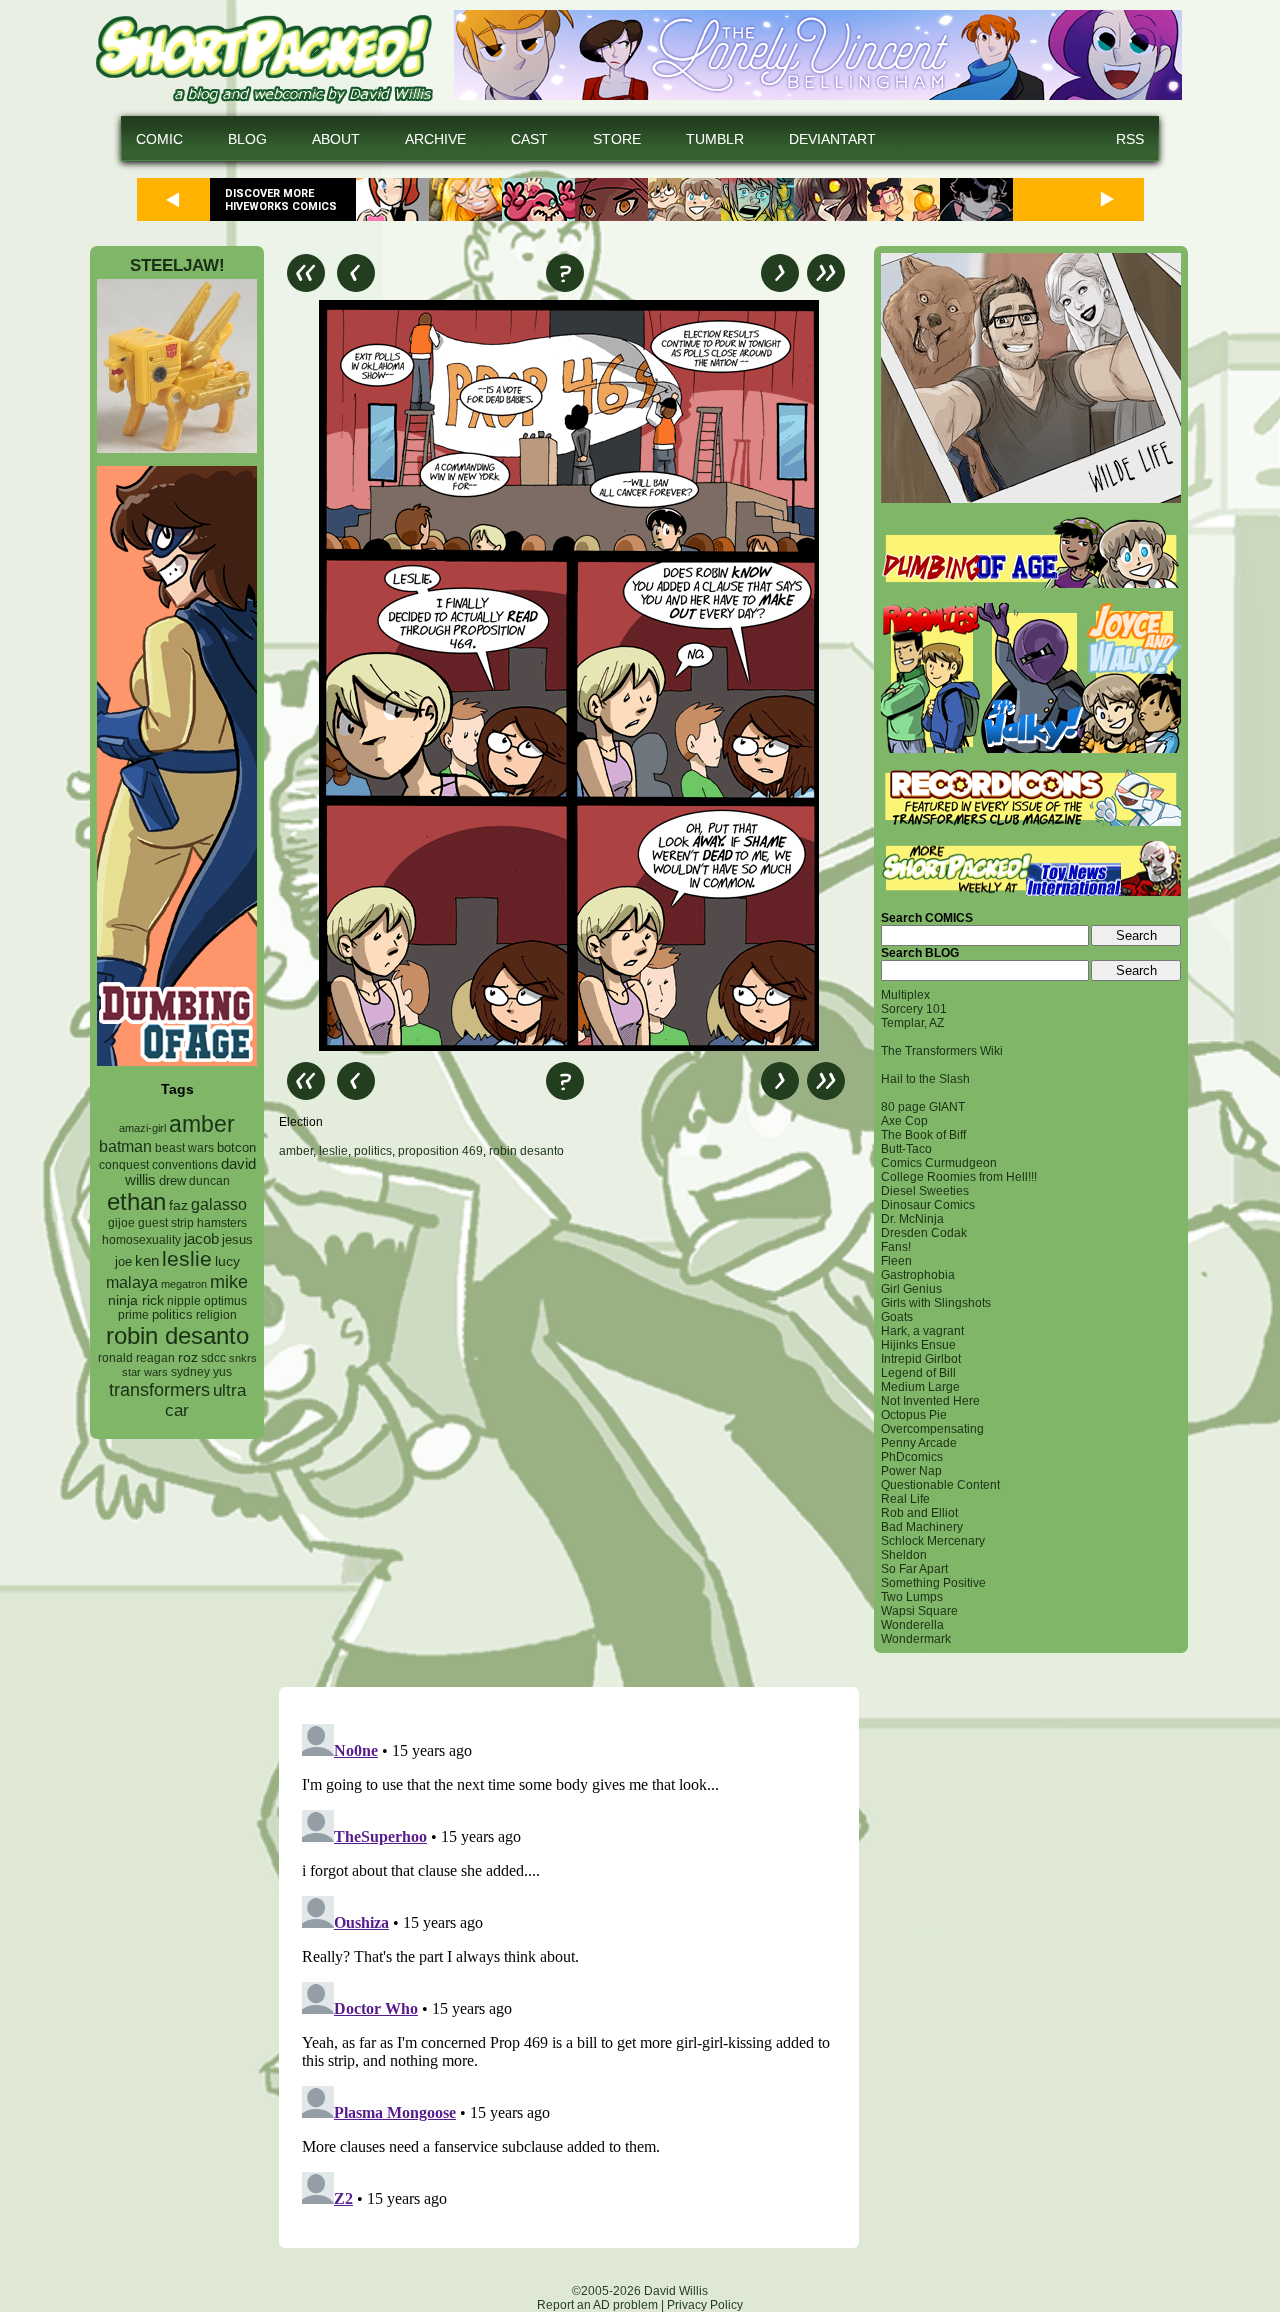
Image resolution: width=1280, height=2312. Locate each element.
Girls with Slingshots (936, 1303)
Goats (897, 1317)
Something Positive (933, 1583)
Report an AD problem (597, 2305)
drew (172, 1181)
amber (202, 1124)
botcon (236, 1147)
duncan (209, 1181)
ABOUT (336, 139)
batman (125, 1146)
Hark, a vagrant (922, 1331)
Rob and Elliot (919, 1513)
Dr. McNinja (912, 1219)
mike (229, 1281)
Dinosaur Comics (928, 1205)
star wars (145, 1372)
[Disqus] (569, 1422)
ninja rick (136, 1300)
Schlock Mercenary (933, 1541)
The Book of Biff (923, 1135)
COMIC (159, 139)
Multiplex (905, 995)
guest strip (166, 1223)
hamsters (222, 1222)
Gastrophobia (918, 1275)
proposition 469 (440, 1151)
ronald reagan (136, 1358)
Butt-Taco (906, 1149)
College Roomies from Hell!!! (959, 1177)
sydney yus (201, 1372)
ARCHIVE (435, 139)
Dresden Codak (924, 1233)
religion (216, 1315)
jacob (201, 1238)
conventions (185, 1164)
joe (123, 1262)
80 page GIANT (923, 1107)
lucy (227, 1261)
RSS (1130, 139)
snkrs (243, 1358)
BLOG (247, 139)
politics (172, 1315)
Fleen (896, 1261)
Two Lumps (912, 1597)
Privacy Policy (705, 2305)
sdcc (213, 1358)
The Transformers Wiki (942, 1051)
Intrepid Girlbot (921, 1359)
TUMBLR (715, 139)
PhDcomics (912, 1457)
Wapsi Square (919, 1611)
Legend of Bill (918, 1373)
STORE (617, 139)
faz (178, 1205)
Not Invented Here (930, 1401)
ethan (136, 1201)
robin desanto (177, 1335)
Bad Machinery (922, 1527)
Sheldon (904, 1555)
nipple (184, 1301)
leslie (187, 1258)
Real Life (905, 1499)
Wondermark (916, 1639)
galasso (219, 1204)
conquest (124, 1165)
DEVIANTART (832, 139)
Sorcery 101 (914, 1009)
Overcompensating (932, 1429)
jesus (237, 1239)
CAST (529, 139)
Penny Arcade (919, 1443)
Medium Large (920, 1387)
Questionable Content (940, 1485)
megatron (184, 1284)
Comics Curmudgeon (939, 1163)
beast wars (184, 1148)
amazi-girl (142, 1128)
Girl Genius (911, 1289)
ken (147, 1260)
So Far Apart (914, 1569)
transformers (159, 1389)
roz (188, 1357)
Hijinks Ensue (918, 1345)
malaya (132, 1282)
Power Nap (911, 1471)
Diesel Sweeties (925, 1191)
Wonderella (912, 1625)
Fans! (896, 1247)
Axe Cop (904, 1121)
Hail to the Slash (925, 1079)
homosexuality (141, 1240)
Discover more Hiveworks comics (281, 200)
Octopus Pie (914, 1415)
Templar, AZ (912, 1023)
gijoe (121, 1223)
